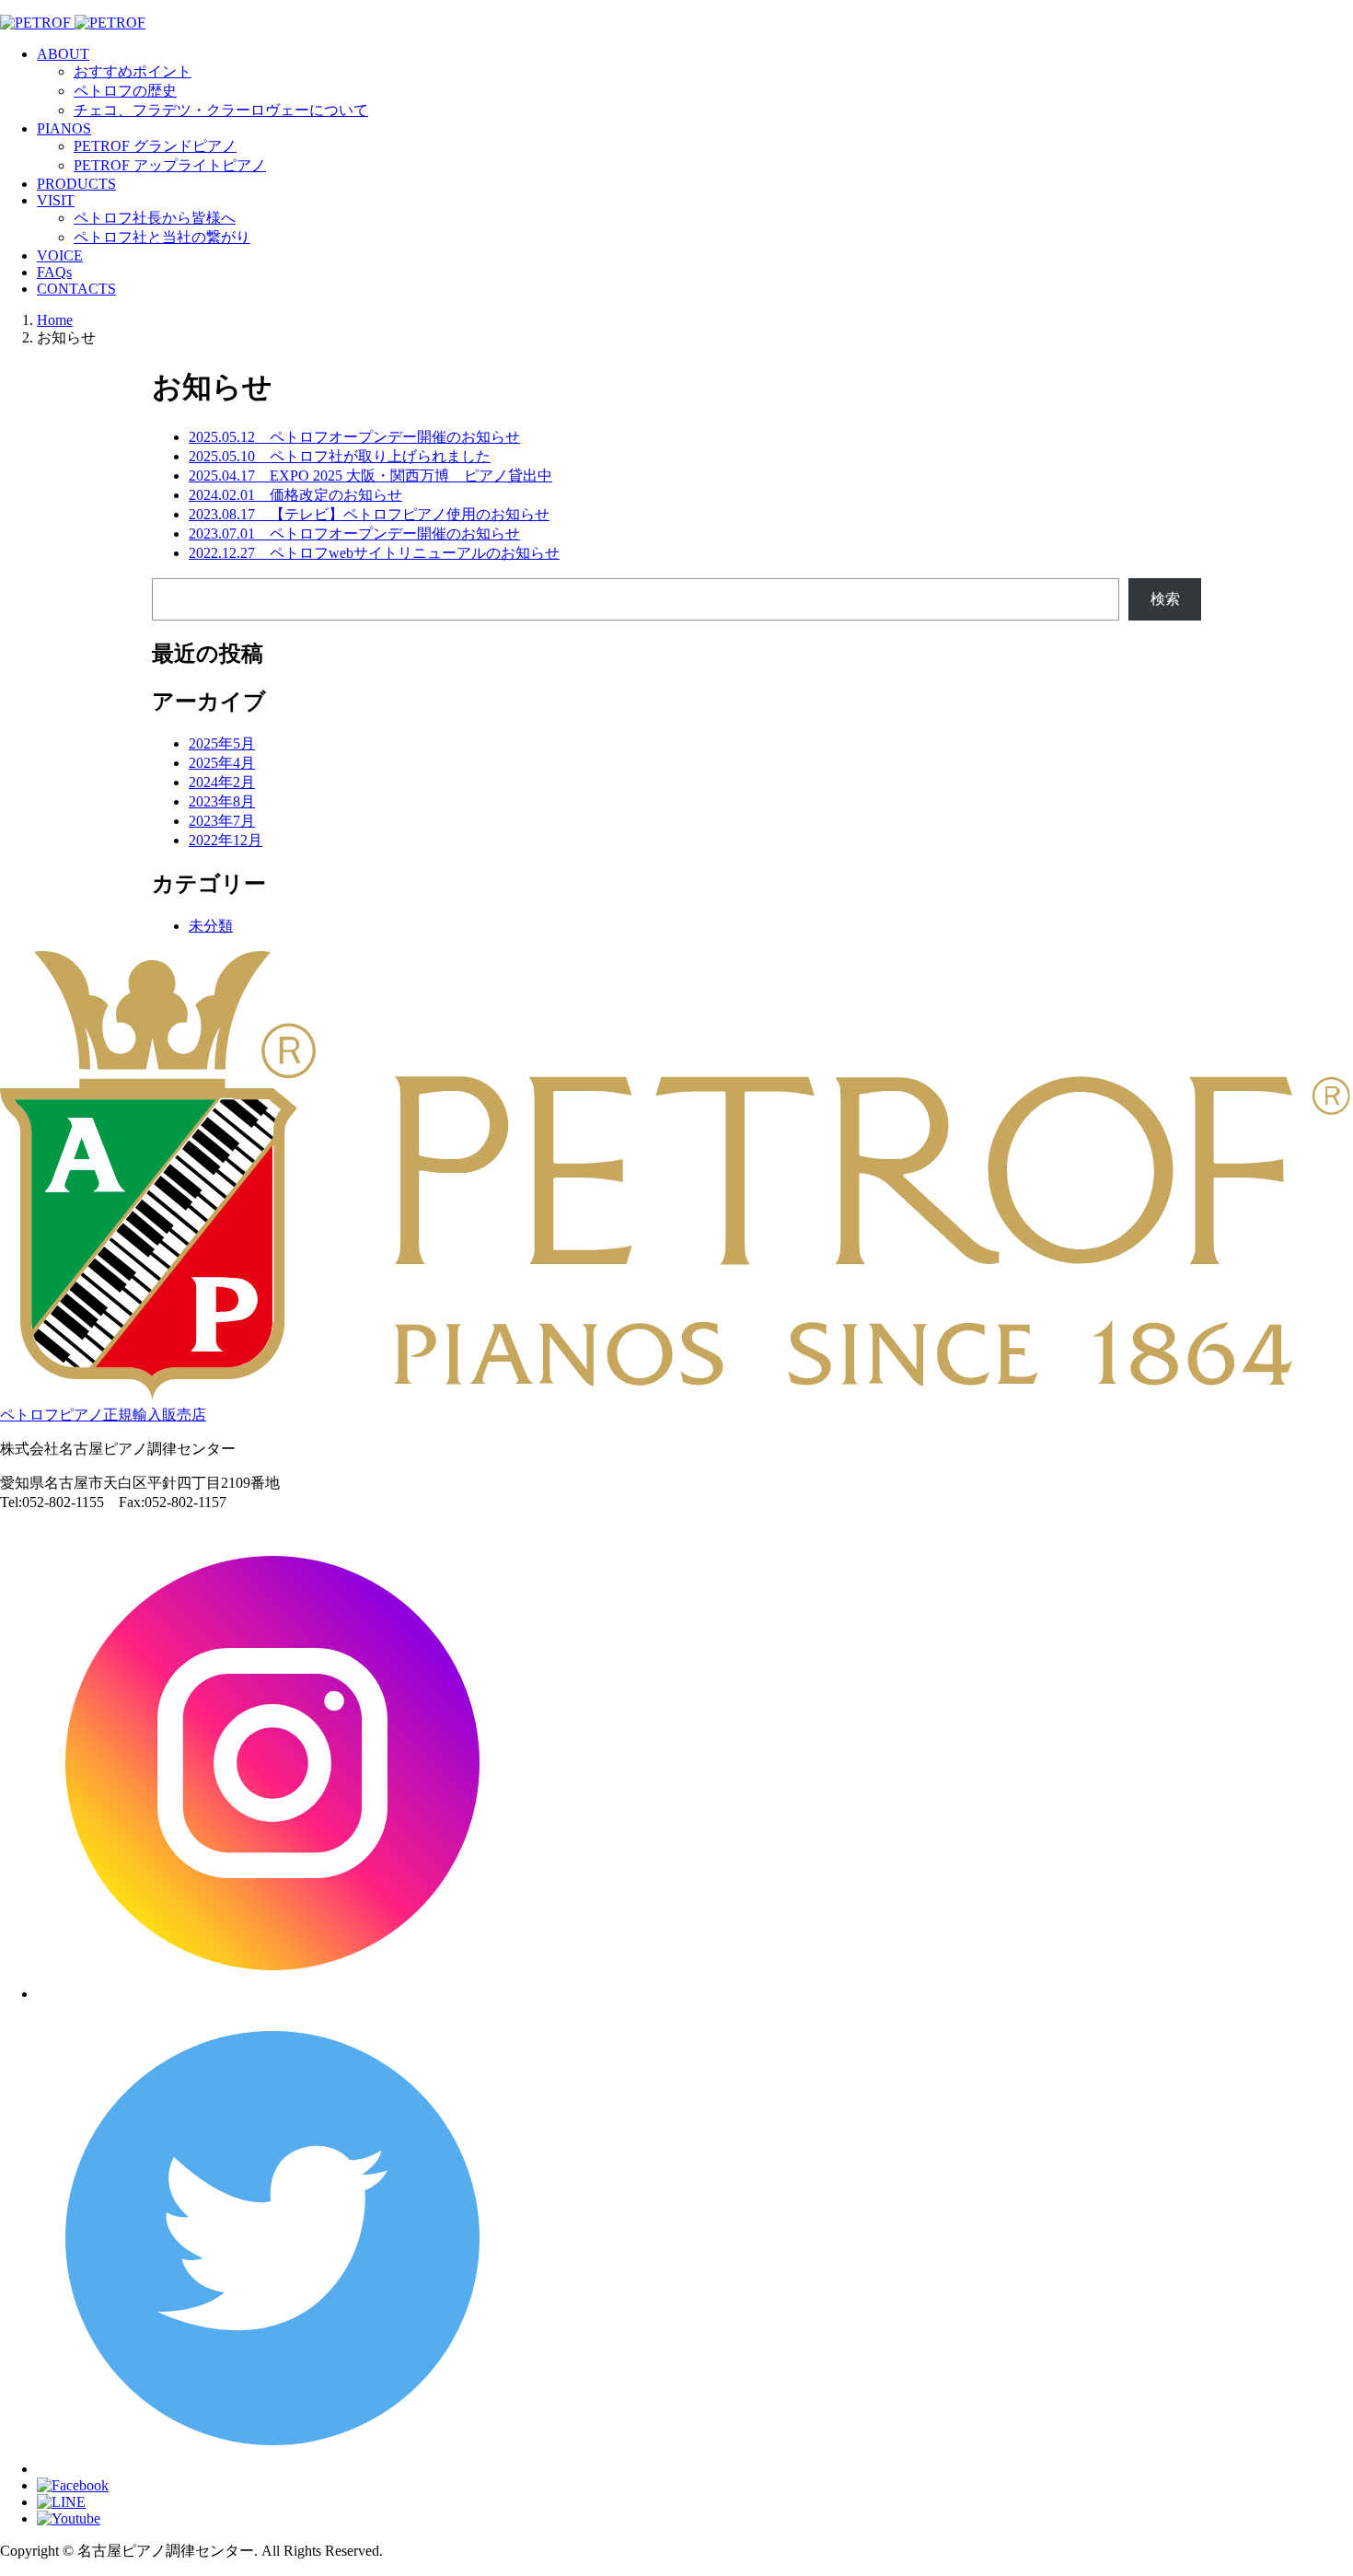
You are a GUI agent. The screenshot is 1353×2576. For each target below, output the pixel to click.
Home (55, 320)
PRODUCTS (76, 184)
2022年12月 (225, 840)
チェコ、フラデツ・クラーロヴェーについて (221, 110)
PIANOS (64, 128)
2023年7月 (222, 821)
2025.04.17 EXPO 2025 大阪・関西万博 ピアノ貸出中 (370, 476)
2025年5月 (222, 743)
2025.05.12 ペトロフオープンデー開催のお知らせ (354, 437)
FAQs (54, 272)
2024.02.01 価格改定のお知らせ (295, 495)
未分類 (211, 926)
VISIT (56, 200)
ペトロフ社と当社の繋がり (162, 237)
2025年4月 (222, 763)
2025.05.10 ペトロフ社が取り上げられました (340, 456)
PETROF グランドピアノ (155, 146)
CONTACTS (76, 289)
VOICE (60, 255)
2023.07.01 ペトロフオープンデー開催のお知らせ (354, 534)
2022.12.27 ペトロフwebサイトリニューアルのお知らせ (374, 553)
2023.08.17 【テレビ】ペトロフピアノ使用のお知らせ (369, 514)
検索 (1165, 599)
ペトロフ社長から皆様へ (155, 218)
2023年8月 (222, 801)
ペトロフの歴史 (125, 91)
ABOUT (63, 54)
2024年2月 (222, 782)
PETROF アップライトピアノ (170, 165)
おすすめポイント (133, 71)
